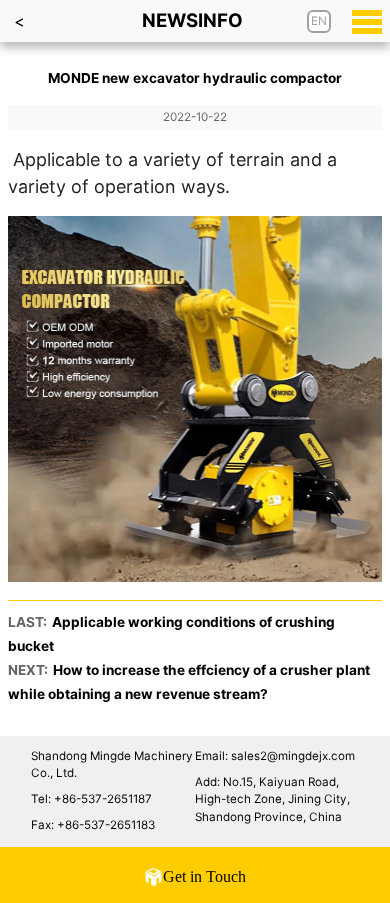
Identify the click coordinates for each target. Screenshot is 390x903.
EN (319, 21)
